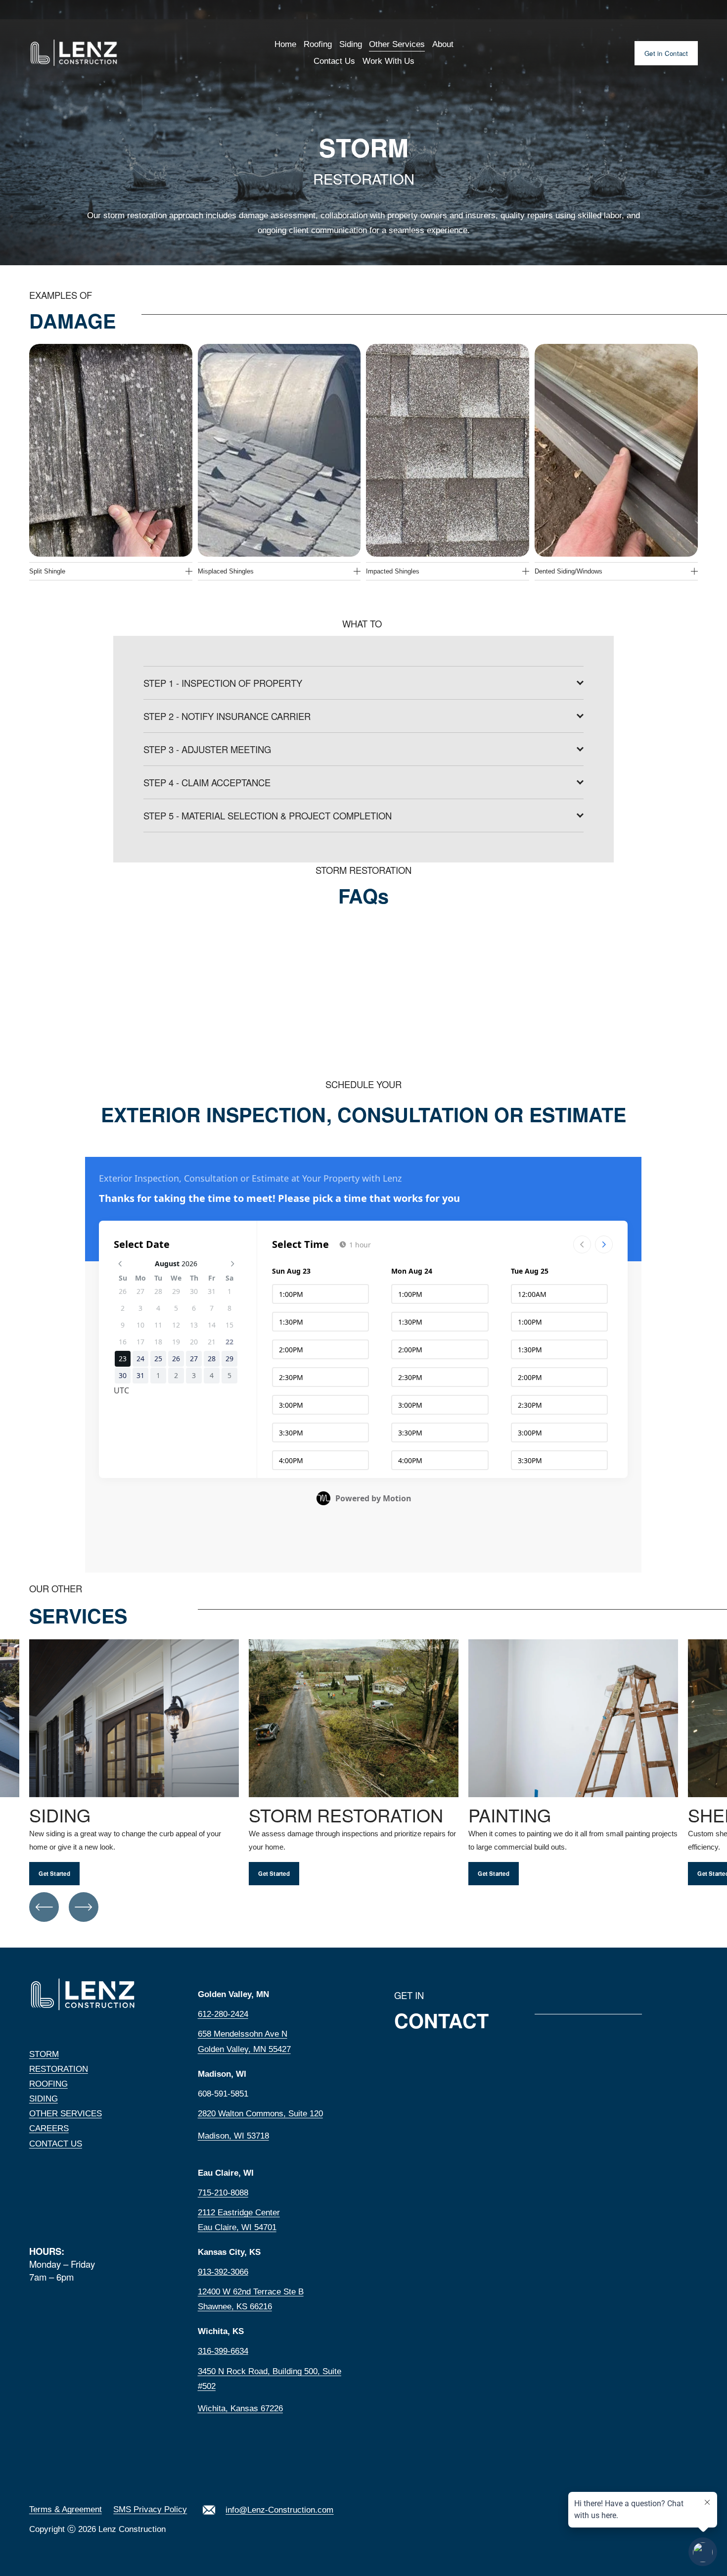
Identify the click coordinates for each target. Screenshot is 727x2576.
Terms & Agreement (66, 2509)
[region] (363, 1763)
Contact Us (334, 61)
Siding (351, 44)
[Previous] (44, 1907)
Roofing (318, 44)
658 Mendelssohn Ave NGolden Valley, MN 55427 (244, 2041)
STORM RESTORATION (59, 2062)
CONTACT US (56, 2144)
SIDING (44, 2099)
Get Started (54, 1874)
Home (285, 44)
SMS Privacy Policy (150, 2509)
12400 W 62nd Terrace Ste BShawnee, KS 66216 (251, 2299)
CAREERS (49, 2128)
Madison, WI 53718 (233, 2136)
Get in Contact (666, 53)
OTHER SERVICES (66, 2114)
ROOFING (48, 2084)
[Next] (84, 1907)
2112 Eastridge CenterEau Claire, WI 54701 (239, 2220)
